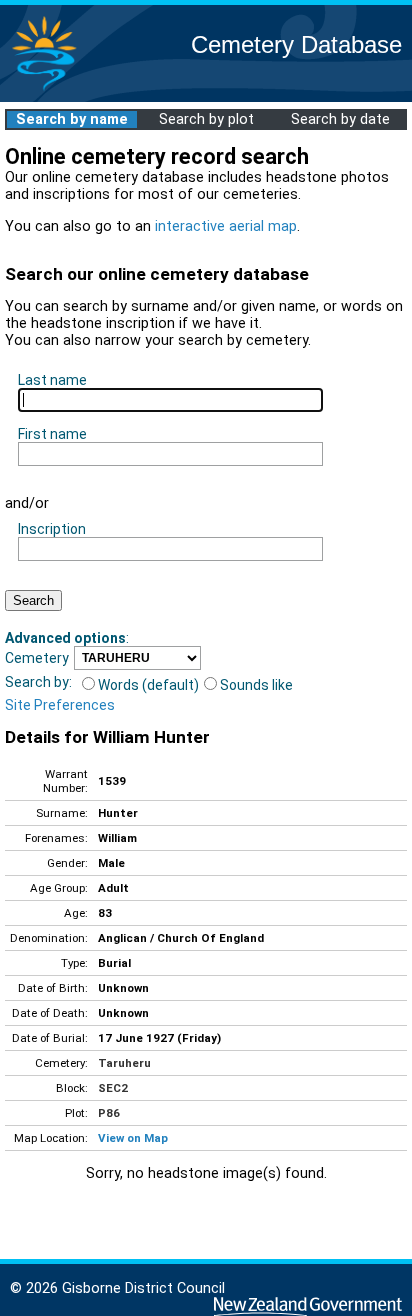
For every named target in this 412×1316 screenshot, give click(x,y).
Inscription (52, 529)
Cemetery (37, 658)
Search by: (38, 682)
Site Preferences (60, 705)
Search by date (340, 119)
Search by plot (206, 119)
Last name (52, 380)
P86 (109, 1113)
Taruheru (124, 1063)
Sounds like (256, 685)
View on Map (133, 1138)
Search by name (72, 119)
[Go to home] (44, 89)
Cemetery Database (296, 44)
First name (52, 434)
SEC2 (113, 1088)
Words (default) (148, 685)
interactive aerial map (226, 226)
